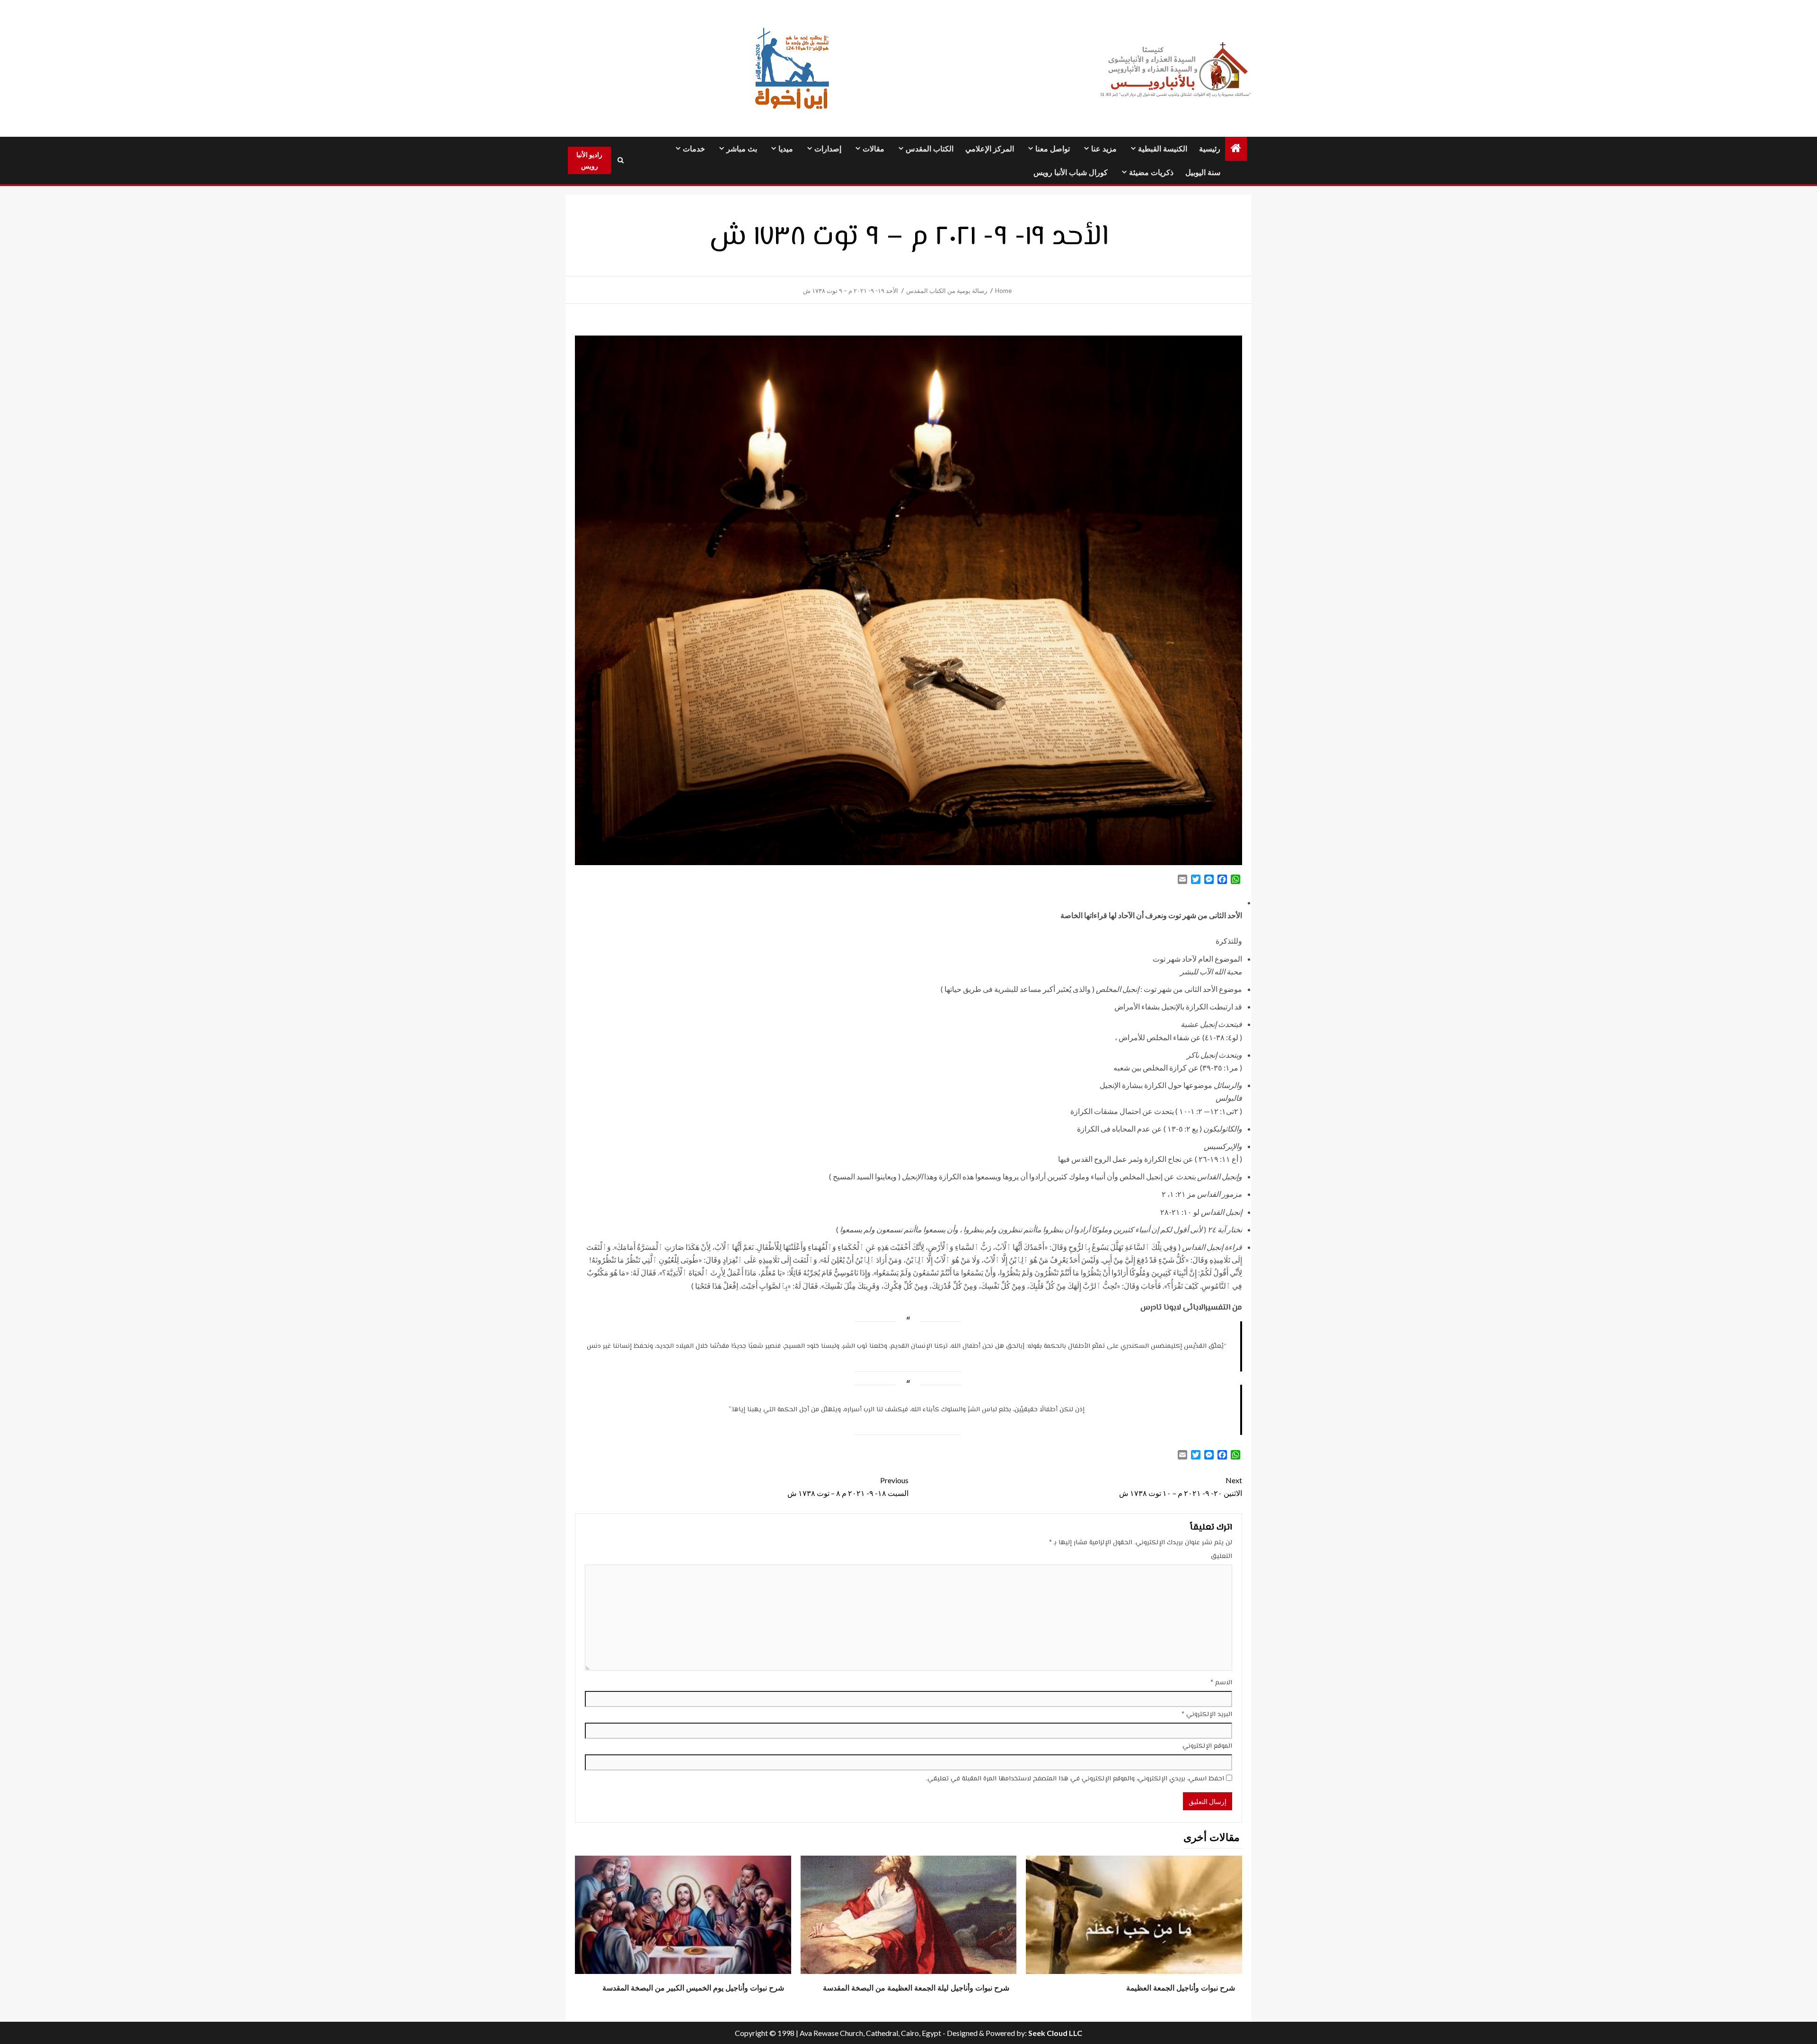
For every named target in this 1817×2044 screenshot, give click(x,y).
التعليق (1222, 1557)
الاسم (1221, 1683)
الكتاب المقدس (930, 149)
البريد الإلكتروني (1207, 1715)
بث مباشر (742, 149)
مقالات (873, 149)
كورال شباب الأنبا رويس (1071, 173)
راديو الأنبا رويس (589, 160)
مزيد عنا (1104, 149)
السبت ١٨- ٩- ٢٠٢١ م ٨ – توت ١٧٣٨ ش (848, 1487)
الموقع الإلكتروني (1207, 1746)
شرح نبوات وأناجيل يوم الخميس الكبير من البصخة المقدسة (693, 1988)
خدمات (694, 149)
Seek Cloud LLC (1055, 2033)
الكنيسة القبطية (1163, 149)
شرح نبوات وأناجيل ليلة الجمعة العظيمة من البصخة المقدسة (916, 1988)
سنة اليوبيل (1203, 173)
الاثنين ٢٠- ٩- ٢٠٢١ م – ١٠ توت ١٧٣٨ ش (1181, 1487)
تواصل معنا (1053, 149)
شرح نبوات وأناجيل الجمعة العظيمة (1181, 1988)
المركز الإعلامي (990, 149)
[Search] (620, 160)
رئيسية (1210, 149)
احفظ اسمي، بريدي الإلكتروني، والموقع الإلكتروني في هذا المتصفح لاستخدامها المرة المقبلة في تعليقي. (1075, 1779)
